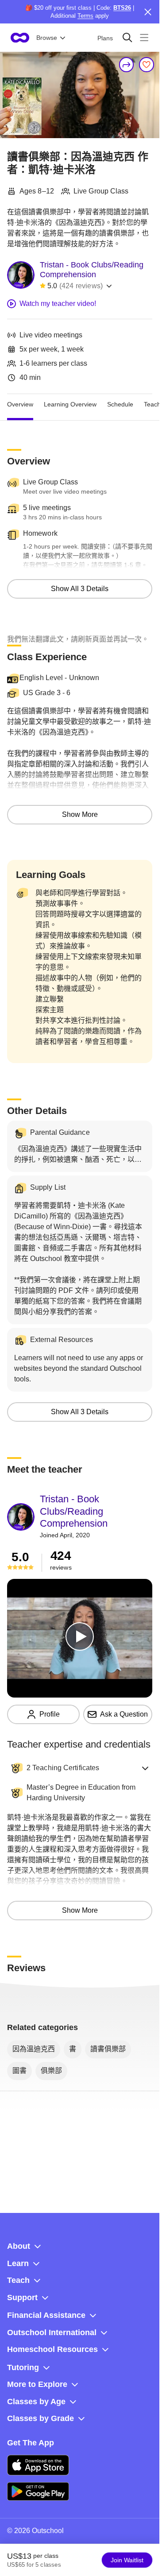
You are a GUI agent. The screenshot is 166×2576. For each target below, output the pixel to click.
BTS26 (122, 8)
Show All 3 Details (80, 589)
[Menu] (144, 37)
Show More (80, 814)
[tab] (20, 405)
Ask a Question (124, 1714)
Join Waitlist (127, 2560)
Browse (47, 38)
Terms (85, 16)
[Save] (147, 65)
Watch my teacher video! (58, 304)
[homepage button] (20, 38)
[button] (80, 1768)
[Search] (127, 37)
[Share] (127, 65)
